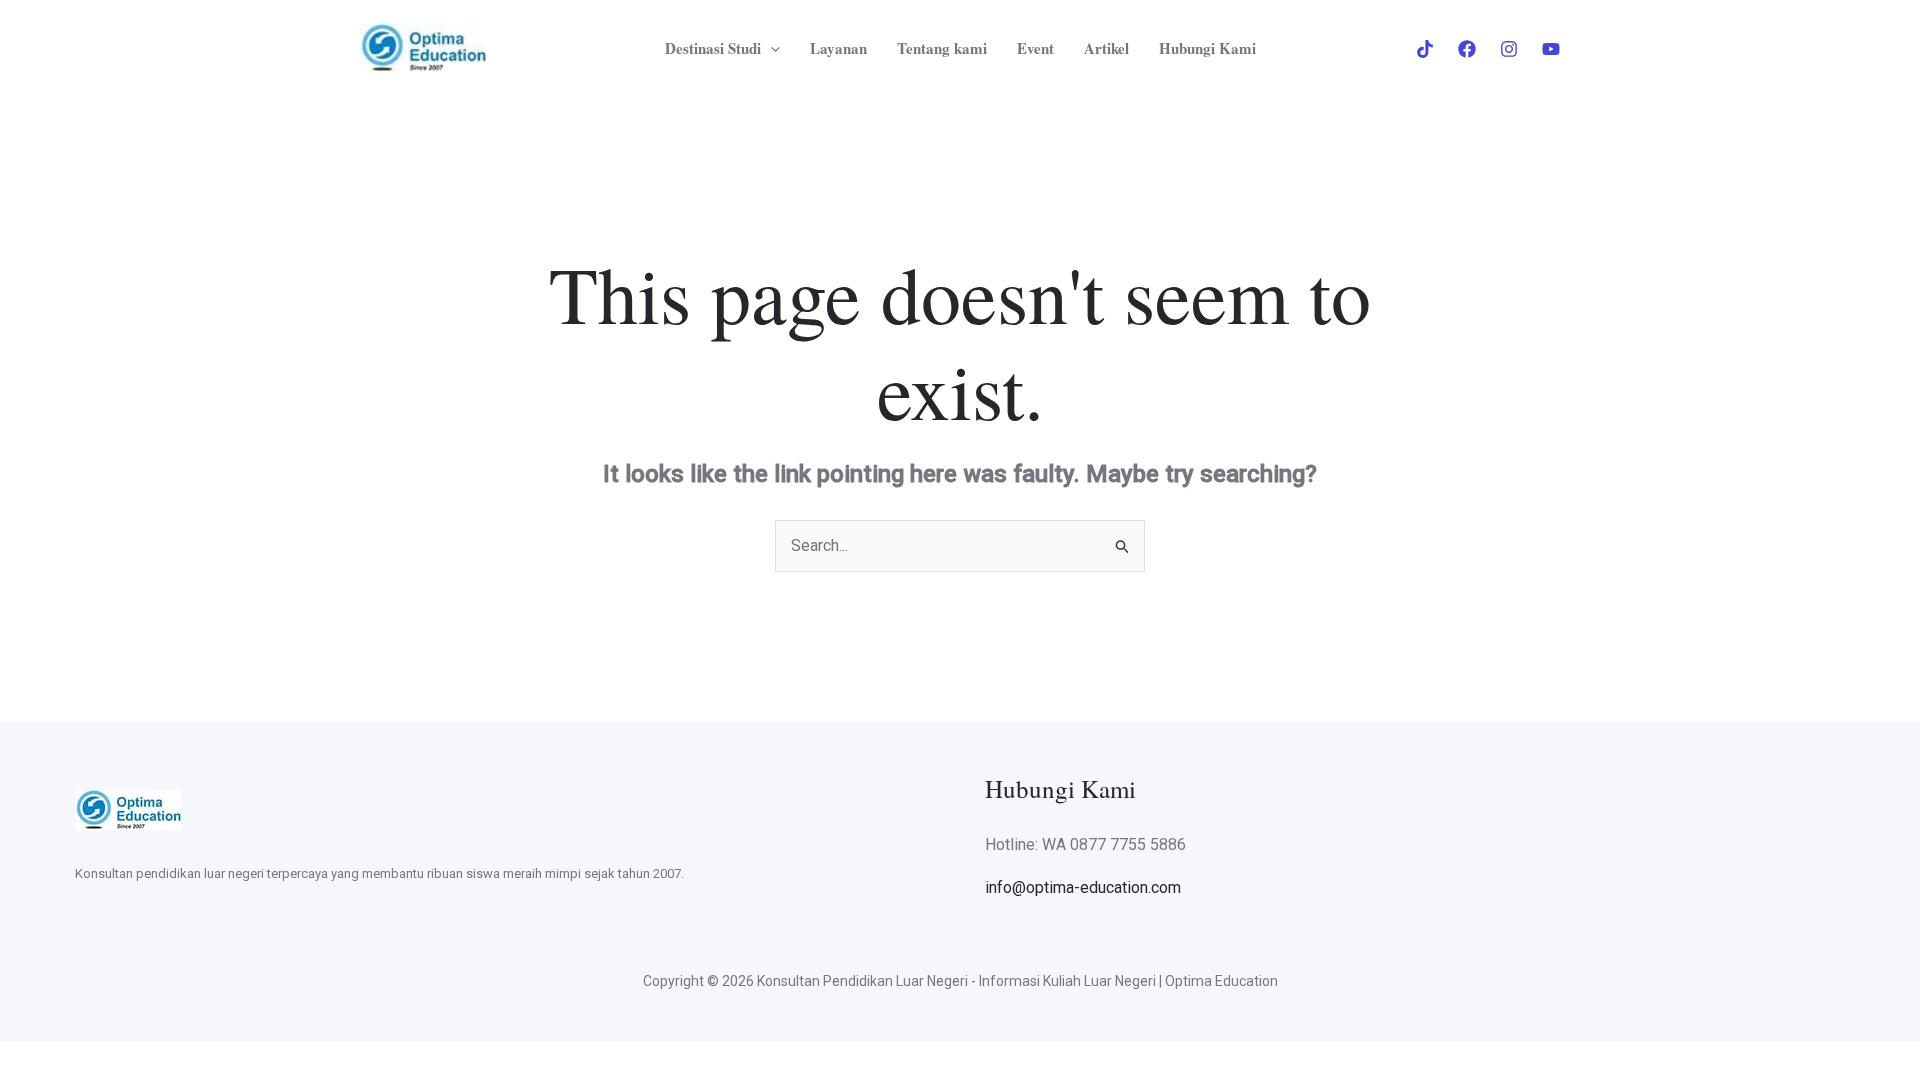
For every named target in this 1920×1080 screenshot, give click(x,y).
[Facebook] (1467, 49)
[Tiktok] (1425, 49)
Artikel (1106, 48)
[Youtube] (1551, 49)
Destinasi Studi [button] (713, 48)
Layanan (838, 48)
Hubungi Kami (1207, 48)
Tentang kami (942, 48)
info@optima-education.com (1083, 887)
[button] (770, 48)
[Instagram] (1509, 49)
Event (1035, 48)
